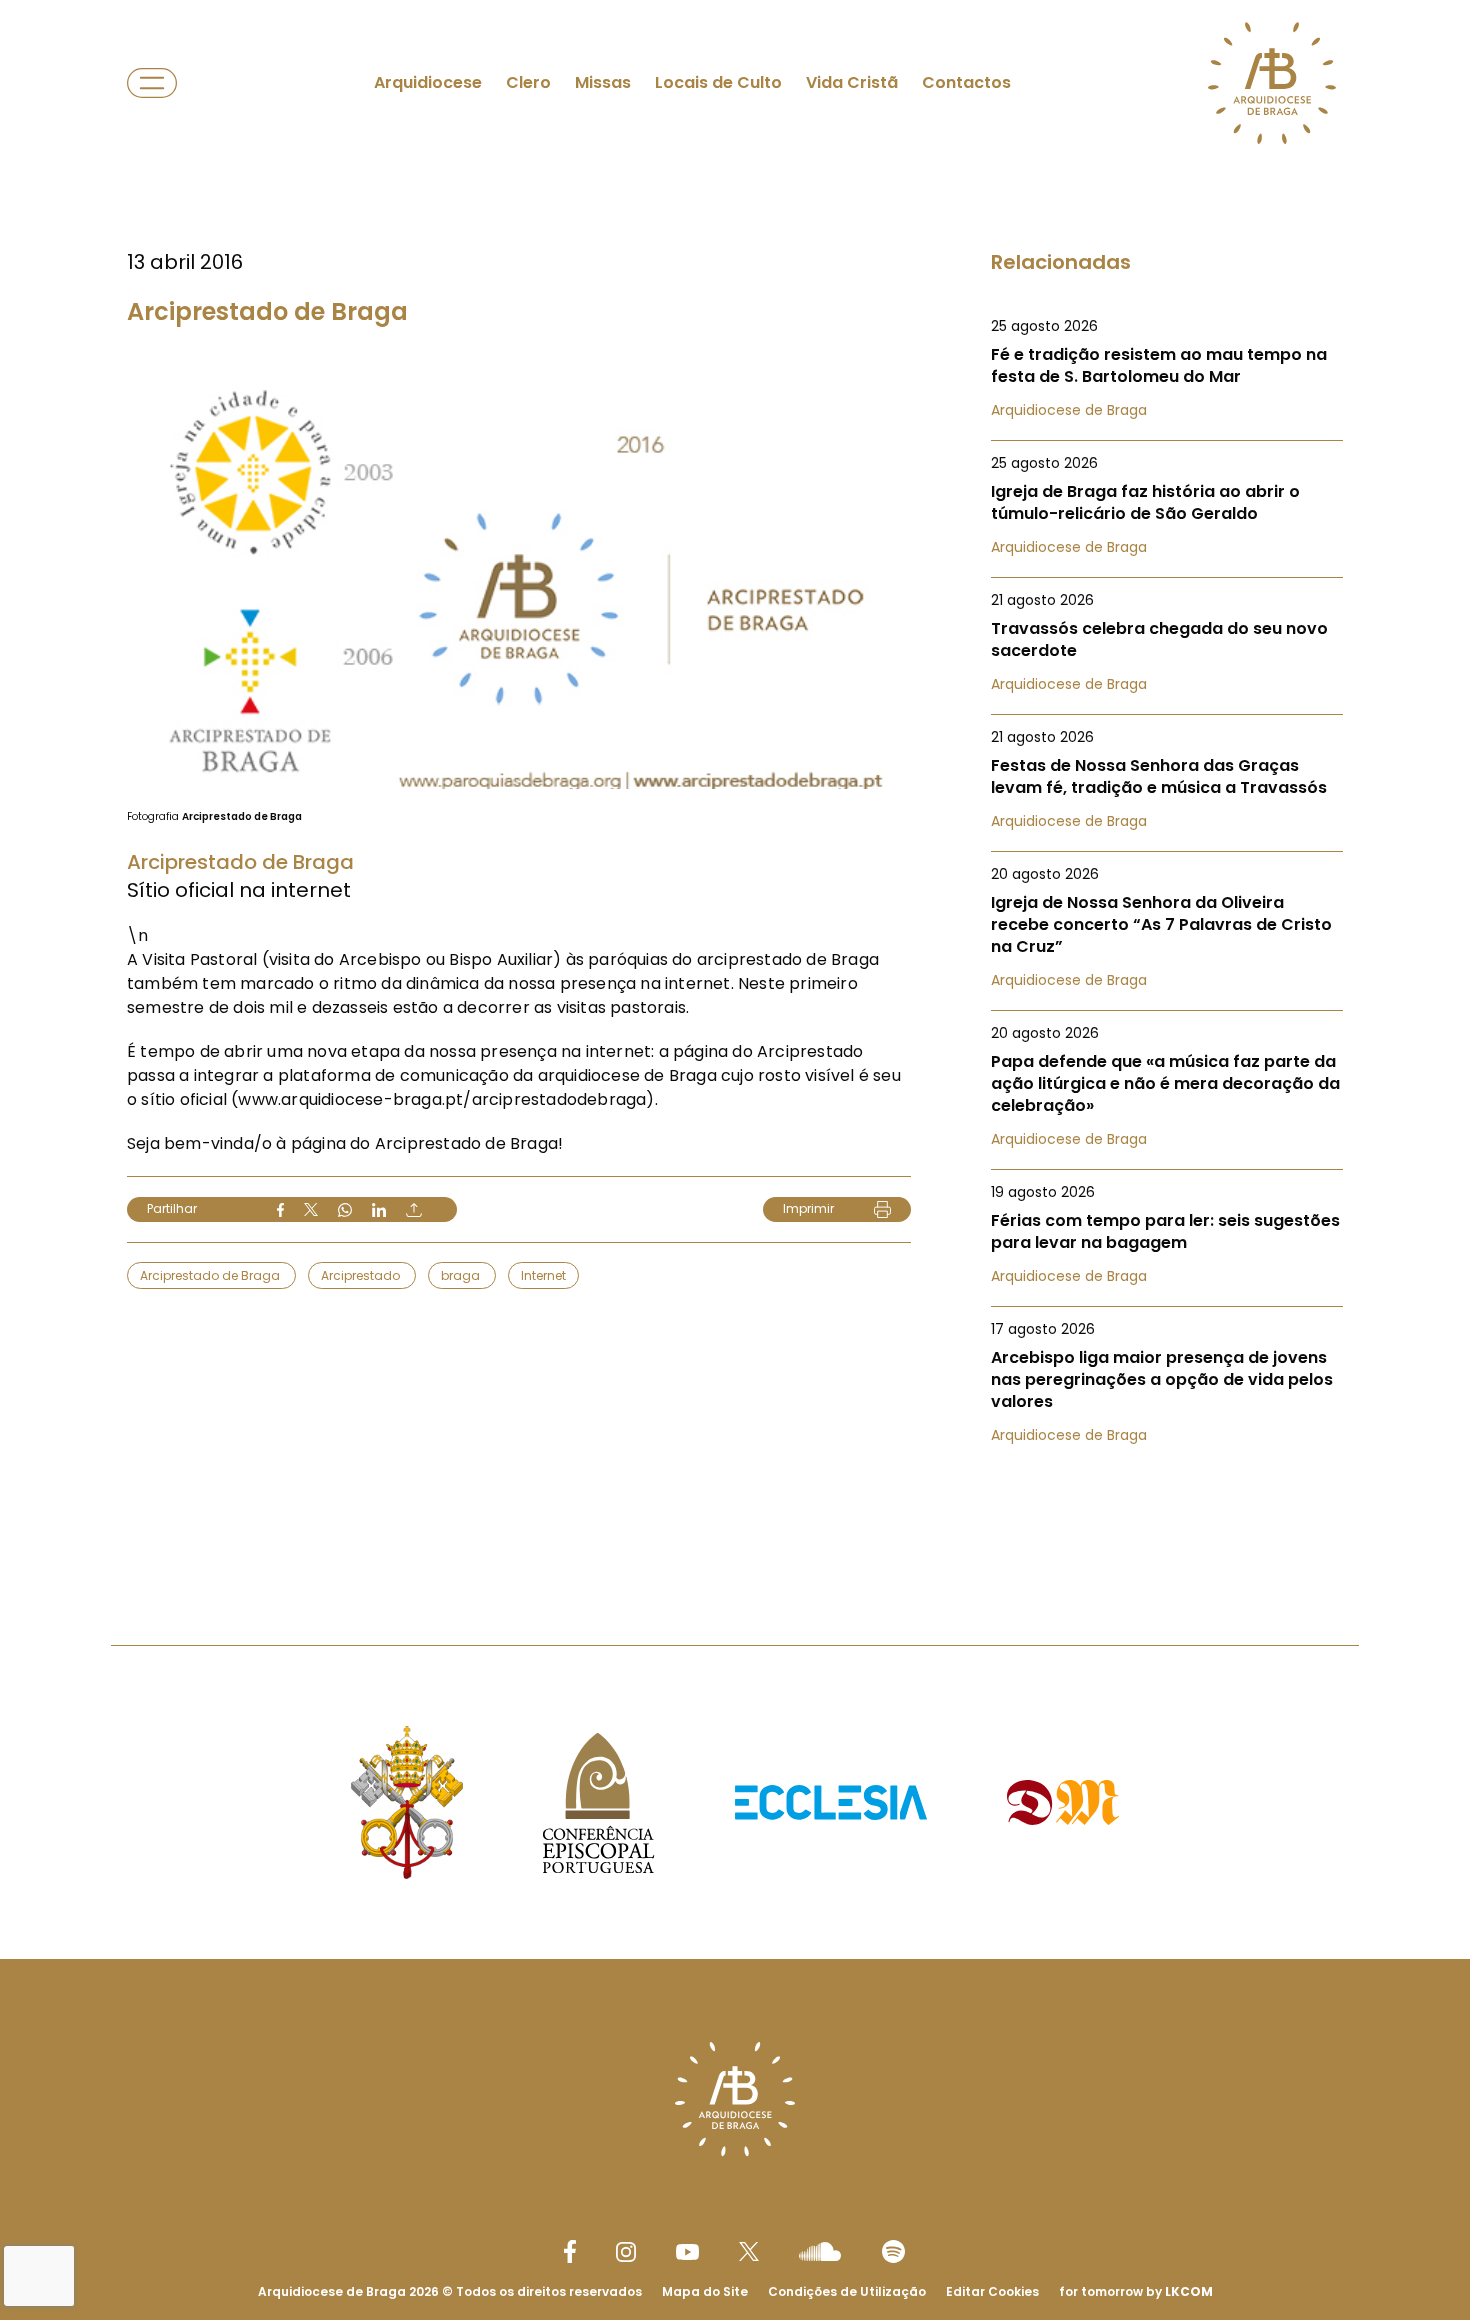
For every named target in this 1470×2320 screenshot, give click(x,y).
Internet (543, 1275)
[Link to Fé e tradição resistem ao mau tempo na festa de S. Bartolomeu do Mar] (1167, 368)
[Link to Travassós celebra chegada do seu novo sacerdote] (1167, 642)
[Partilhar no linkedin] (379, 1210)
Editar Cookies (992, 2292)
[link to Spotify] (893, 2251)
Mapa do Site (705, 2291)
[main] (735, 782)
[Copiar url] (414, 1210)
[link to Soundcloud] (820, 2251)
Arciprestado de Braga (211, 1275)
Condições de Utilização (847, 2291)
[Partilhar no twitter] (311, 1209)
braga (462, 1275)
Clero (528, 82)
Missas (603, 82)
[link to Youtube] (687, 2252)
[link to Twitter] (749, 2251)
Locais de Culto (718, 82)
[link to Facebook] (570, 2251)
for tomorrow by (1136, 2291)
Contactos (966, 82)
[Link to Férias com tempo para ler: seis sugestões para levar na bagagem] (1167, 1234)
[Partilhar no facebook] (280, 1210)
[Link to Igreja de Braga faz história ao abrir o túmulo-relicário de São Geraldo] (1167, 505)
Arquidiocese (428, 82)
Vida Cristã (852, 82)
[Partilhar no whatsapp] (345, 1210)
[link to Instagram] (626, 2252)
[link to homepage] (1272, 83)
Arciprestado (362, 1275)
